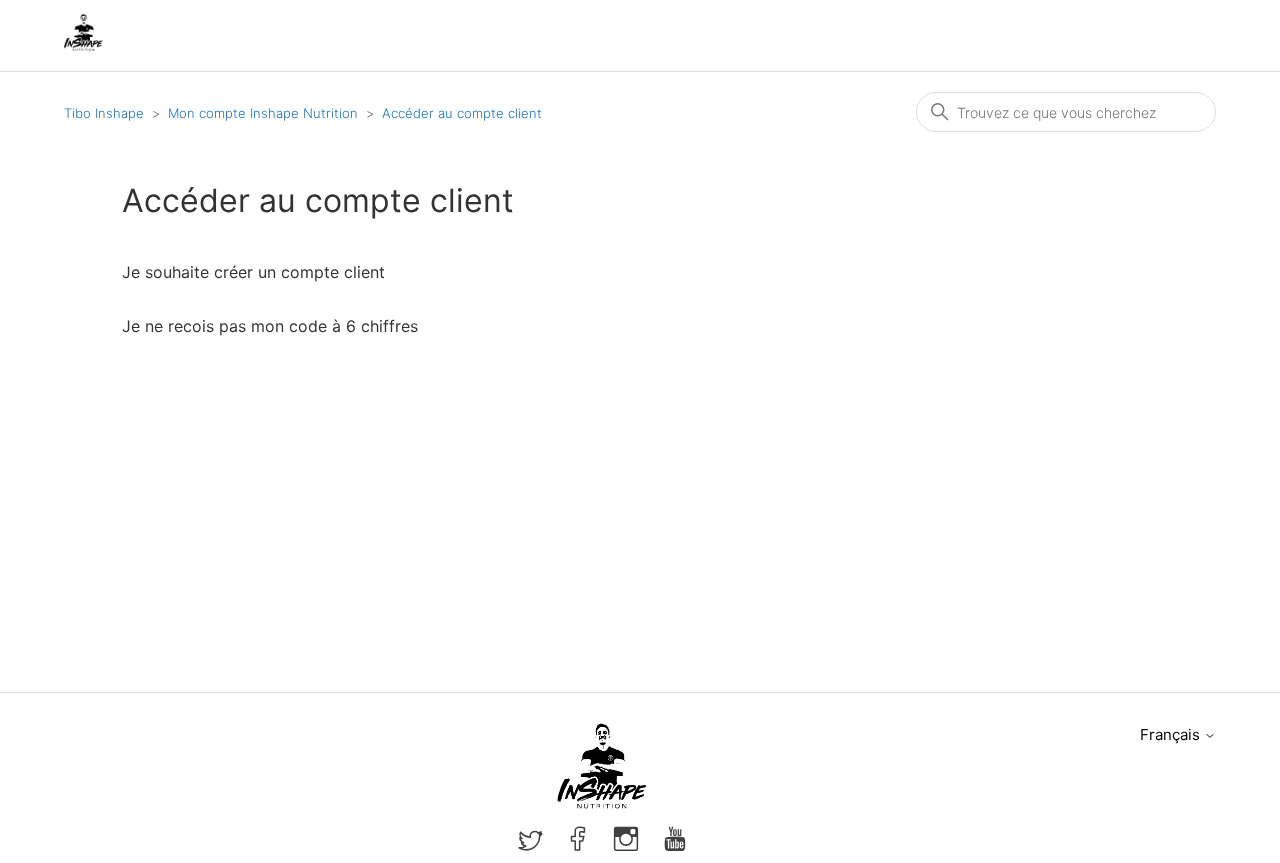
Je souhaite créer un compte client (253, 272)
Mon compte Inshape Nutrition (263, 113)
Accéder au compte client (462, 113)
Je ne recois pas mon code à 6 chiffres (270, 326)
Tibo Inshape (104, 113)
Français (1172, 734)
